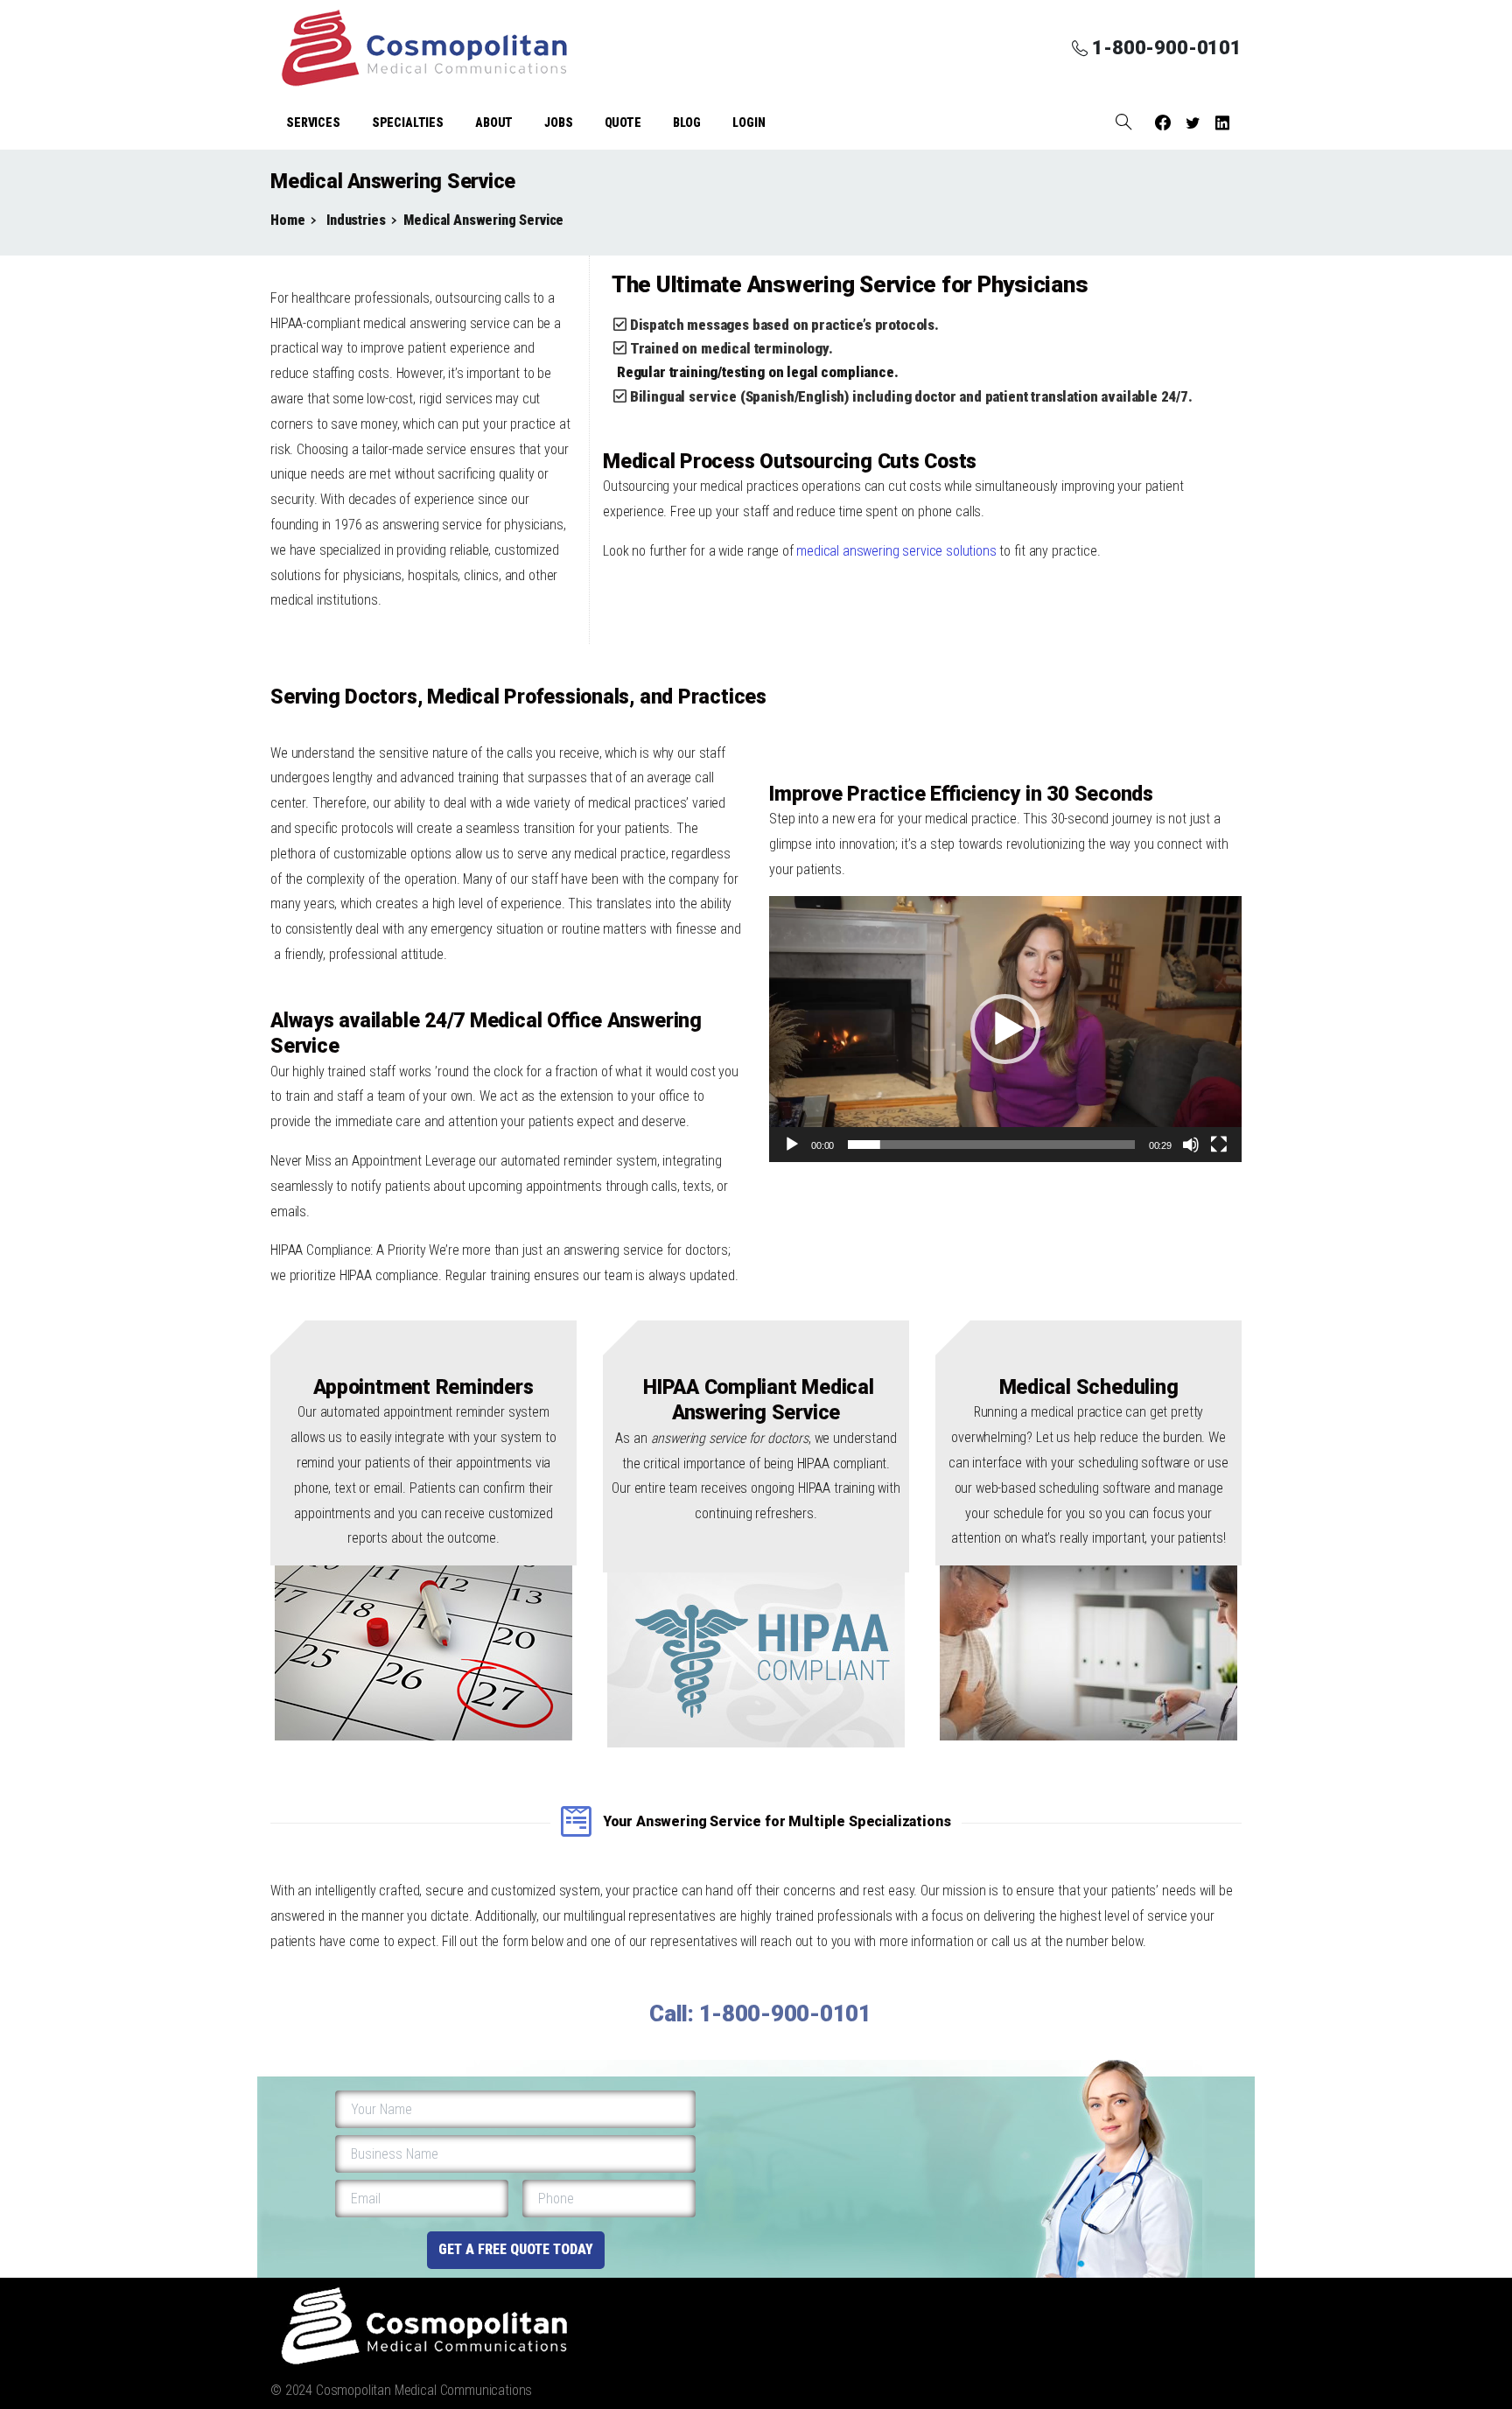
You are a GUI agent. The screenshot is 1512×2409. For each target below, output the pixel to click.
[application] (1005, 1029)
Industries (354, 220)
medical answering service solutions (896, 551)
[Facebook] (1163, 123)
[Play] (792, 1145)
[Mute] (1191, 1145)
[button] (1005, 1029)
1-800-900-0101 (1167, 48)
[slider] (991, 1145)
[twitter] (1193, 123)
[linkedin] (1222, 123)
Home (287, 220)
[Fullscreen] (1219, 1145)
